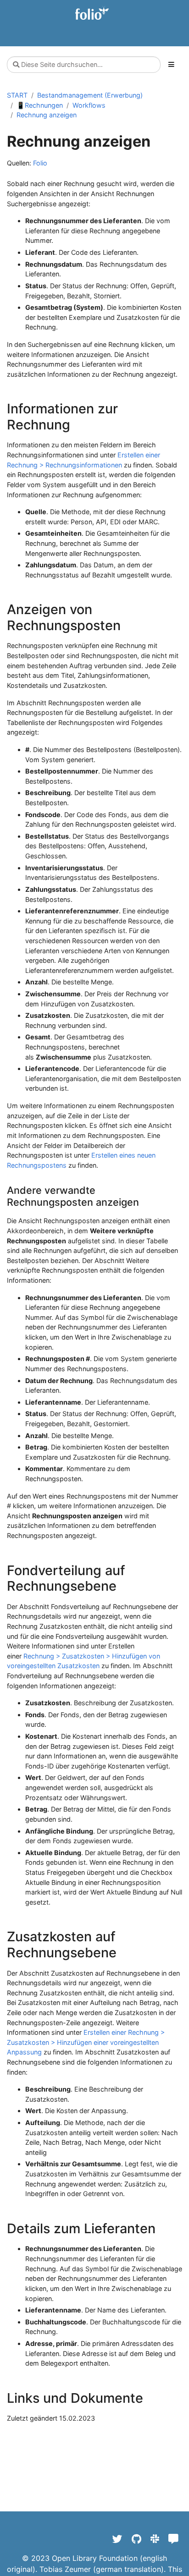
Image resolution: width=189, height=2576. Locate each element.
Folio (40, 163)
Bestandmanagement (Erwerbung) (90, 95)
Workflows (89, 105)
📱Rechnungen (40, 105)
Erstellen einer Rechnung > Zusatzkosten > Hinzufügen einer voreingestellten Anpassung (86, 2042)
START (17, 95)
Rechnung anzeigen (47, 115)
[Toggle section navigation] (171, 65)
